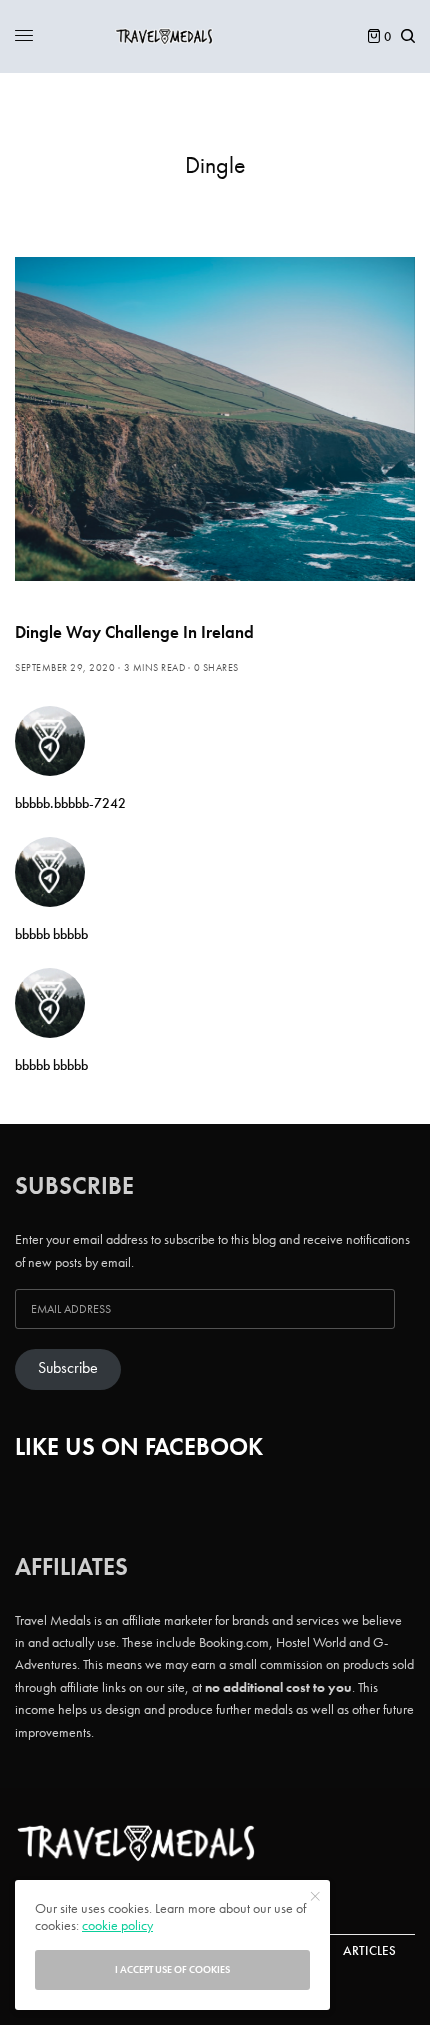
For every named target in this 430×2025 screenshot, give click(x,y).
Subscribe (68, 1368)
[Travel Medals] (215, 36)
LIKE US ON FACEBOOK (139, 1446)
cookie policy (117, 1925)
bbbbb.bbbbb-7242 (70, 803)
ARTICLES (370, 1950)
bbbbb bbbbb (51, 934)
